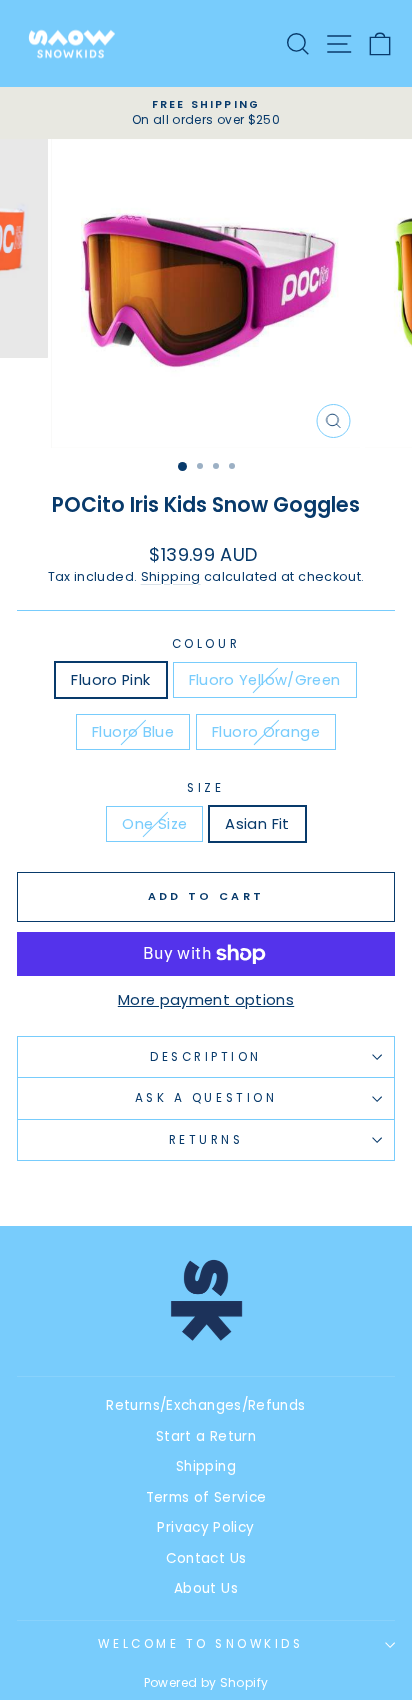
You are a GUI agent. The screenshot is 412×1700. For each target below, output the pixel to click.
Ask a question (206, 1098)
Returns (206, 1140)
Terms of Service (206, 1497)
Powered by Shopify (206, 1682)
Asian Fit (257, 824)
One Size (154, 824)
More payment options (206, 1000)
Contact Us (206, 1558)
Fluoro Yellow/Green (265, 680)
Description (206, 1057)
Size (205, 788)
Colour (206, 644)
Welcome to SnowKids (200, 1644)
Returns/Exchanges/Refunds (205, 1405)
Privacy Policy (205, 1527)
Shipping (171, 576)
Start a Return (206, 1436)
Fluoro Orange (266, 732)
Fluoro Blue (133, 732)
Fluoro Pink (110, 680)
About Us (206, 1588)
